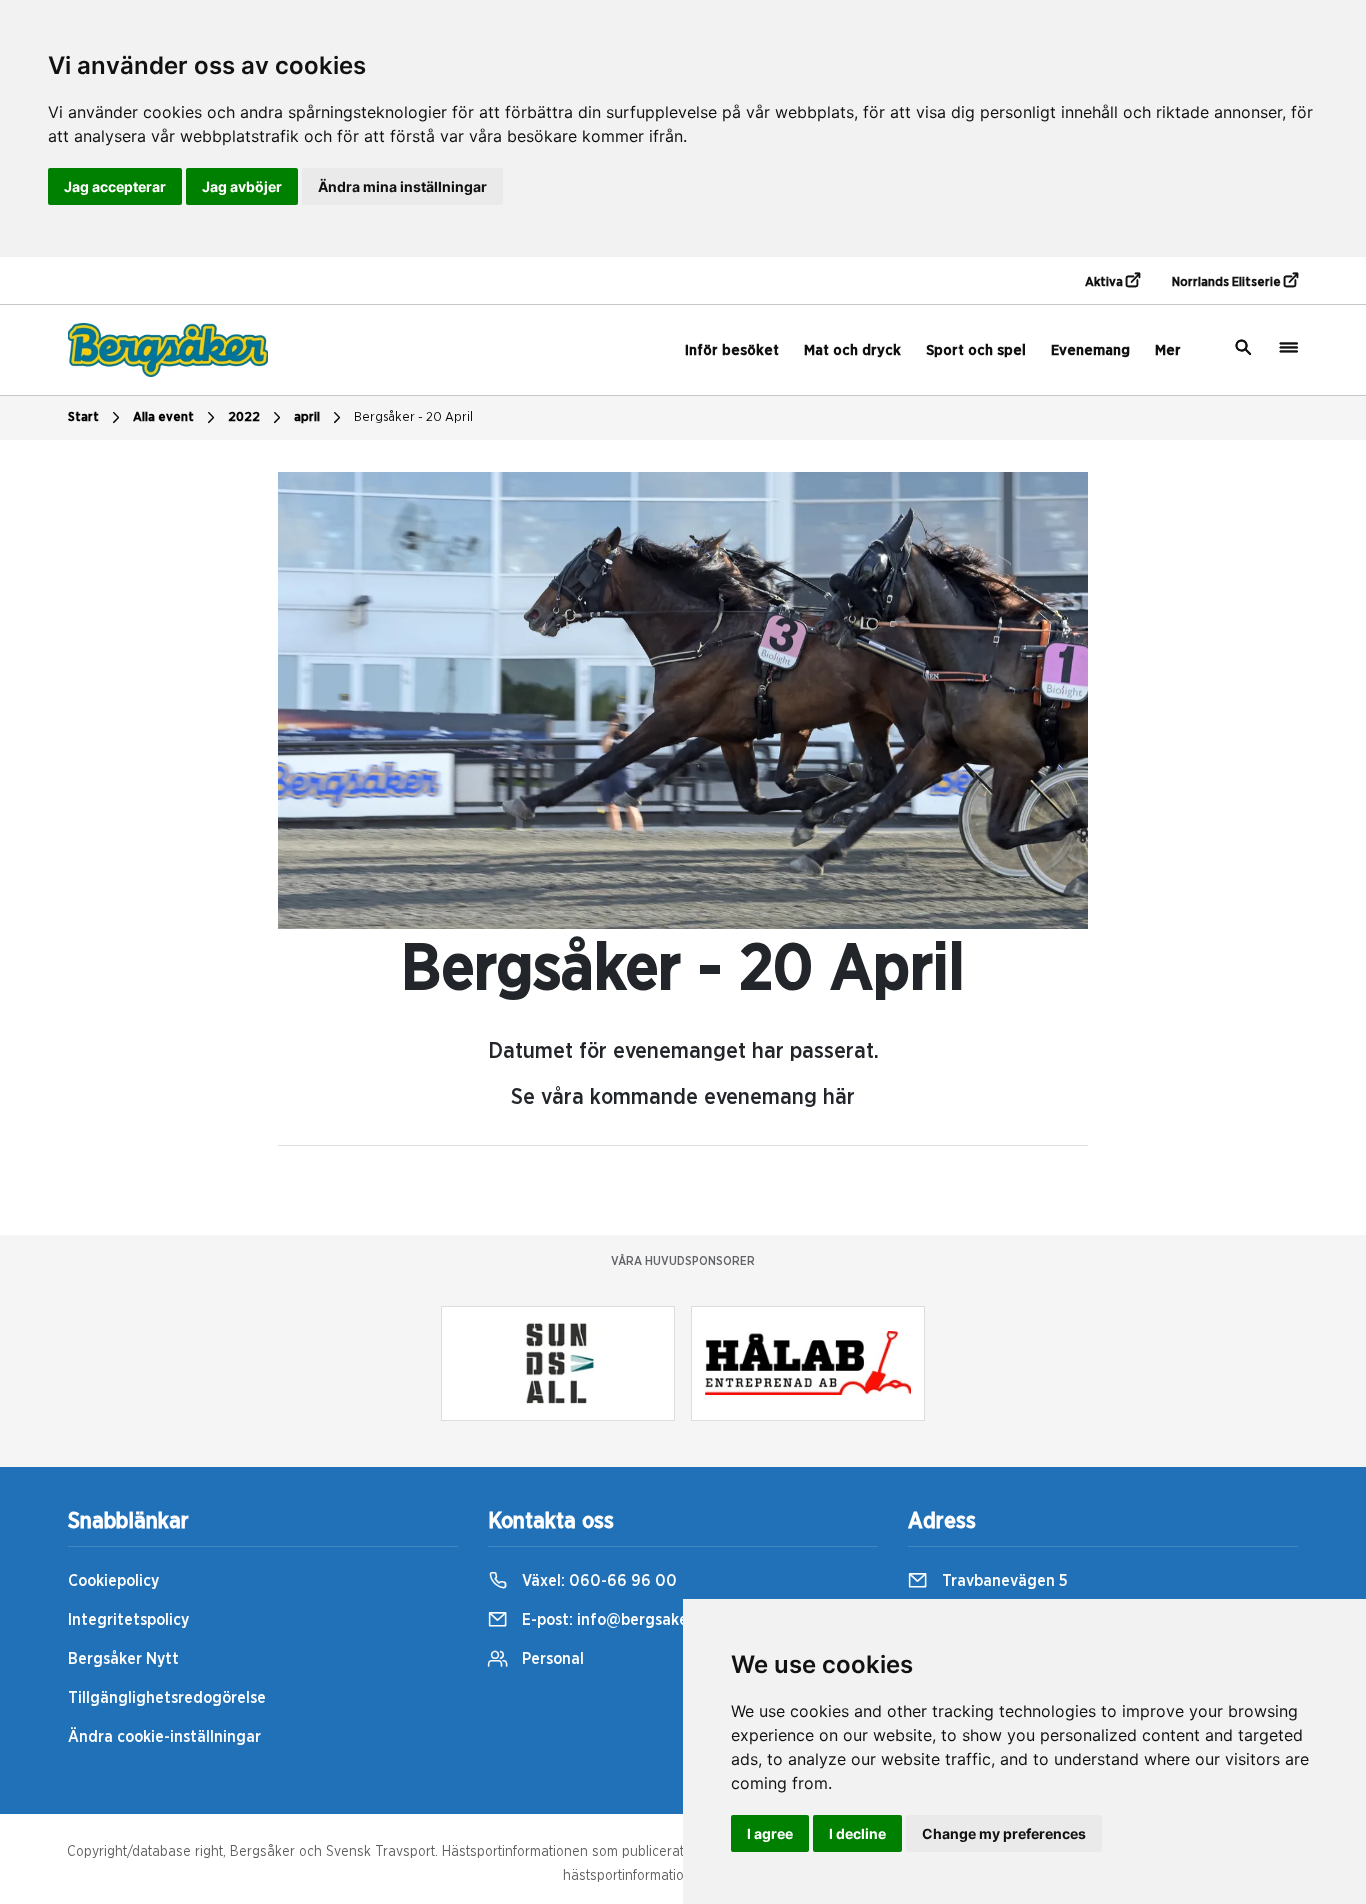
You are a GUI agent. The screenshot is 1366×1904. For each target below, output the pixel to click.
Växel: (597, 1581)
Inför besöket (732, 350)
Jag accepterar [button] (115, 186)
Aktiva (1105, 282)
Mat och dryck (852, 350)
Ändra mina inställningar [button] (402, 186)
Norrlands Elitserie (1228, 282)
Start (83, 417)
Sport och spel (976, 350)
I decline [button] (857, 1833)
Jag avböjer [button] (242, 186)
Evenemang (1090, 350)
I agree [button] (770, 1833)
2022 (244, 417)
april (307, 417)
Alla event (163, 417)
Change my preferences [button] (1004, 1833)
